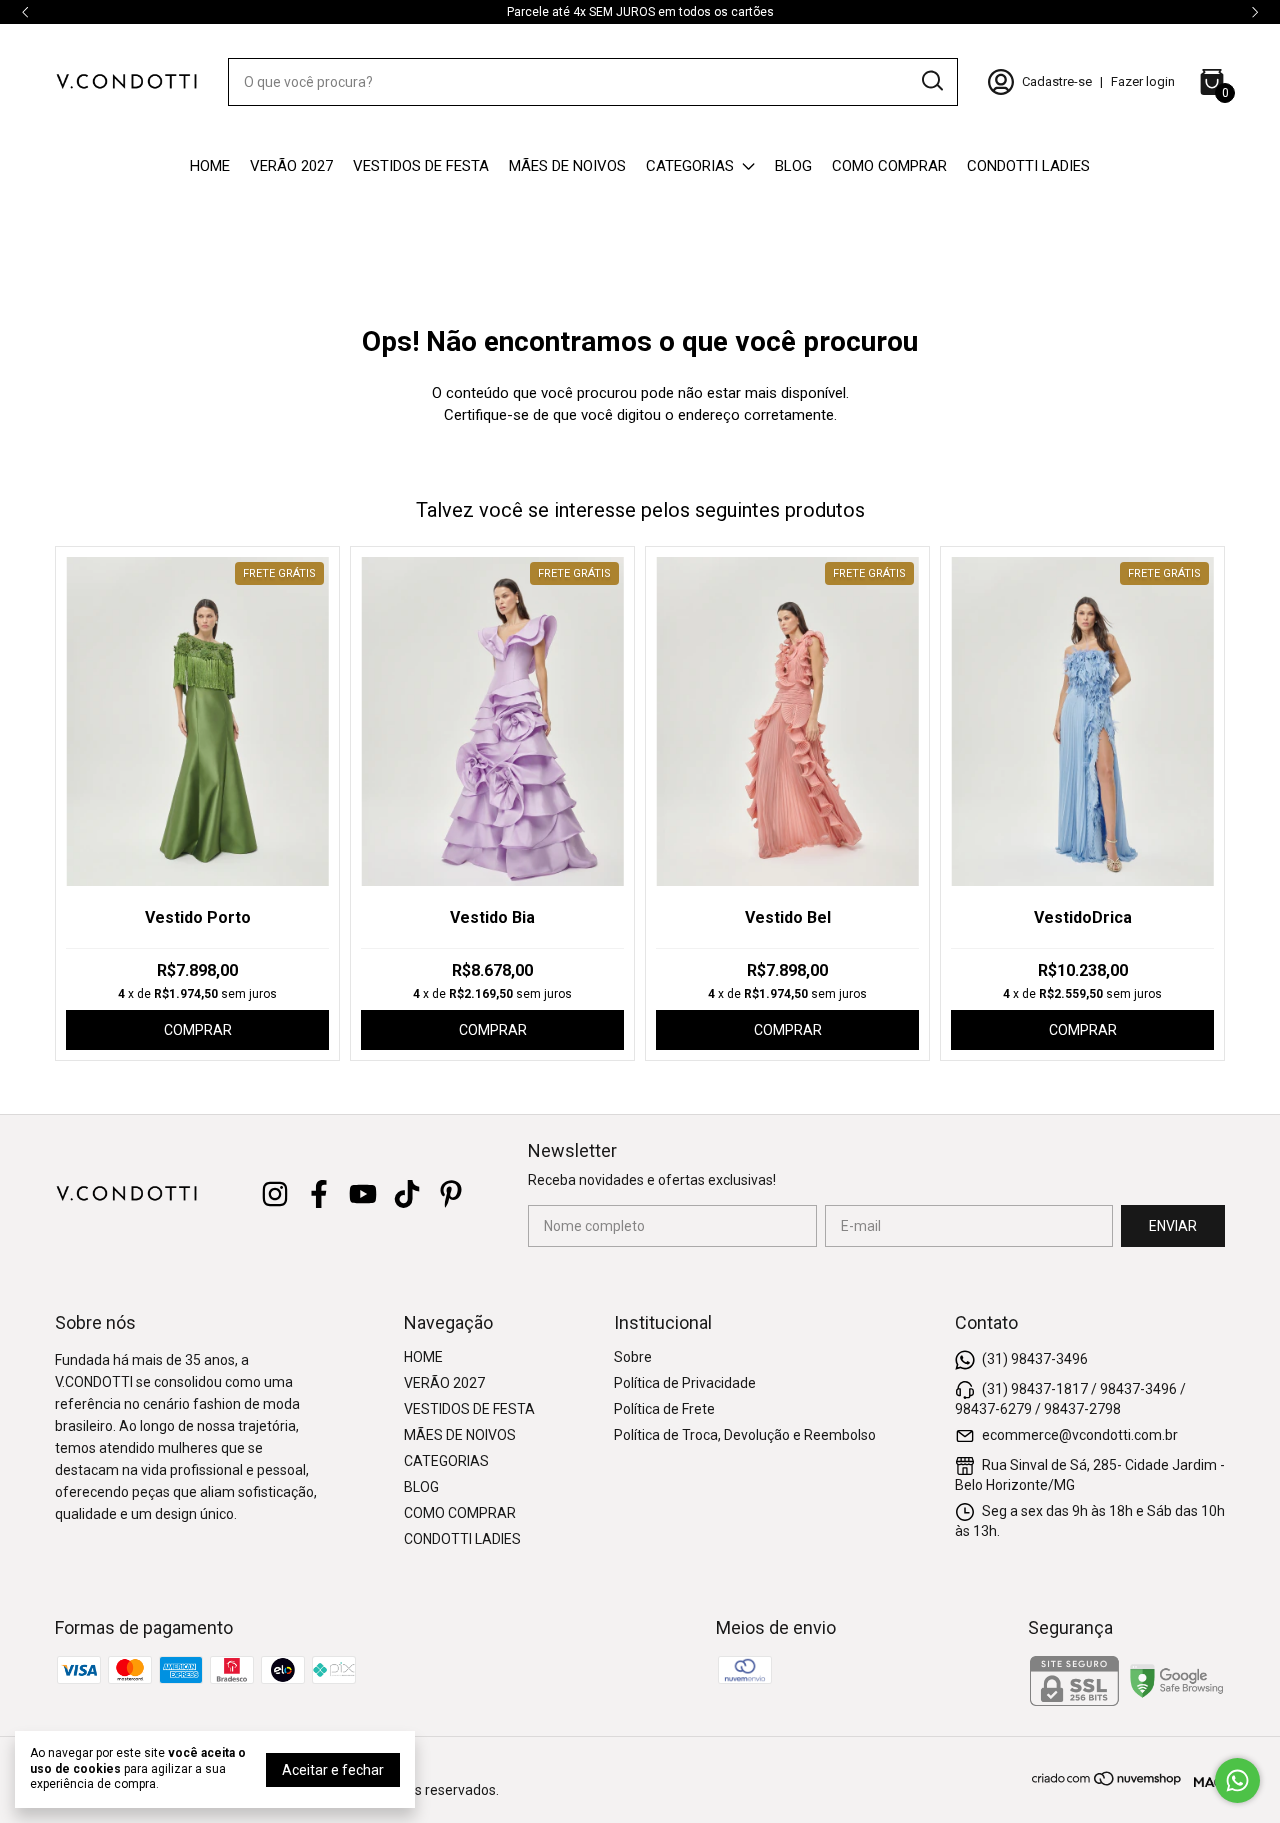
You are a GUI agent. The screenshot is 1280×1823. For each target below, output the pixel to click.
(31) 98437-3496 (1035, 1359)
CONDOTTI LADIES (1028, 166)
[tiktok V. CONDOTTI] (407, 1194)
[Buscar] (931, 81)
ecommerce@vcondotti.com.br (1080, 1435)
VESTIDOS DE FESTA (421, 166)
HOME (210, 166)
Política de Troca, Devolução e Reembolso (745, 1435)
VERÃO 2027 (291, 166)
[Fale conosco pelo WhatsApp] (1237, 1780)
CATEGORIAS (690, 166)
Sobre (633, 1357)
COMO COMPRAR (889, 166)
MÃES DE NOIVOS (567, 166)
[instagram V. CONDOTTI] (275, 1194)
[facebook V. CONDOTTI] (319, 1194)
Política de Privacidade (685, 1383)
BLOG (793, 166)
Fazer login (1143, 81)
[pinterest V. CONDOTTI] (451, 1194)
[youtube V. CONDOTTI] (363, 1194)
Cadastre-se (1057, 81)
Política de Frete (664, 1409)
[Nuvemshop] (1107, 1782)
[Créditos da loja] (1204, 1778)
